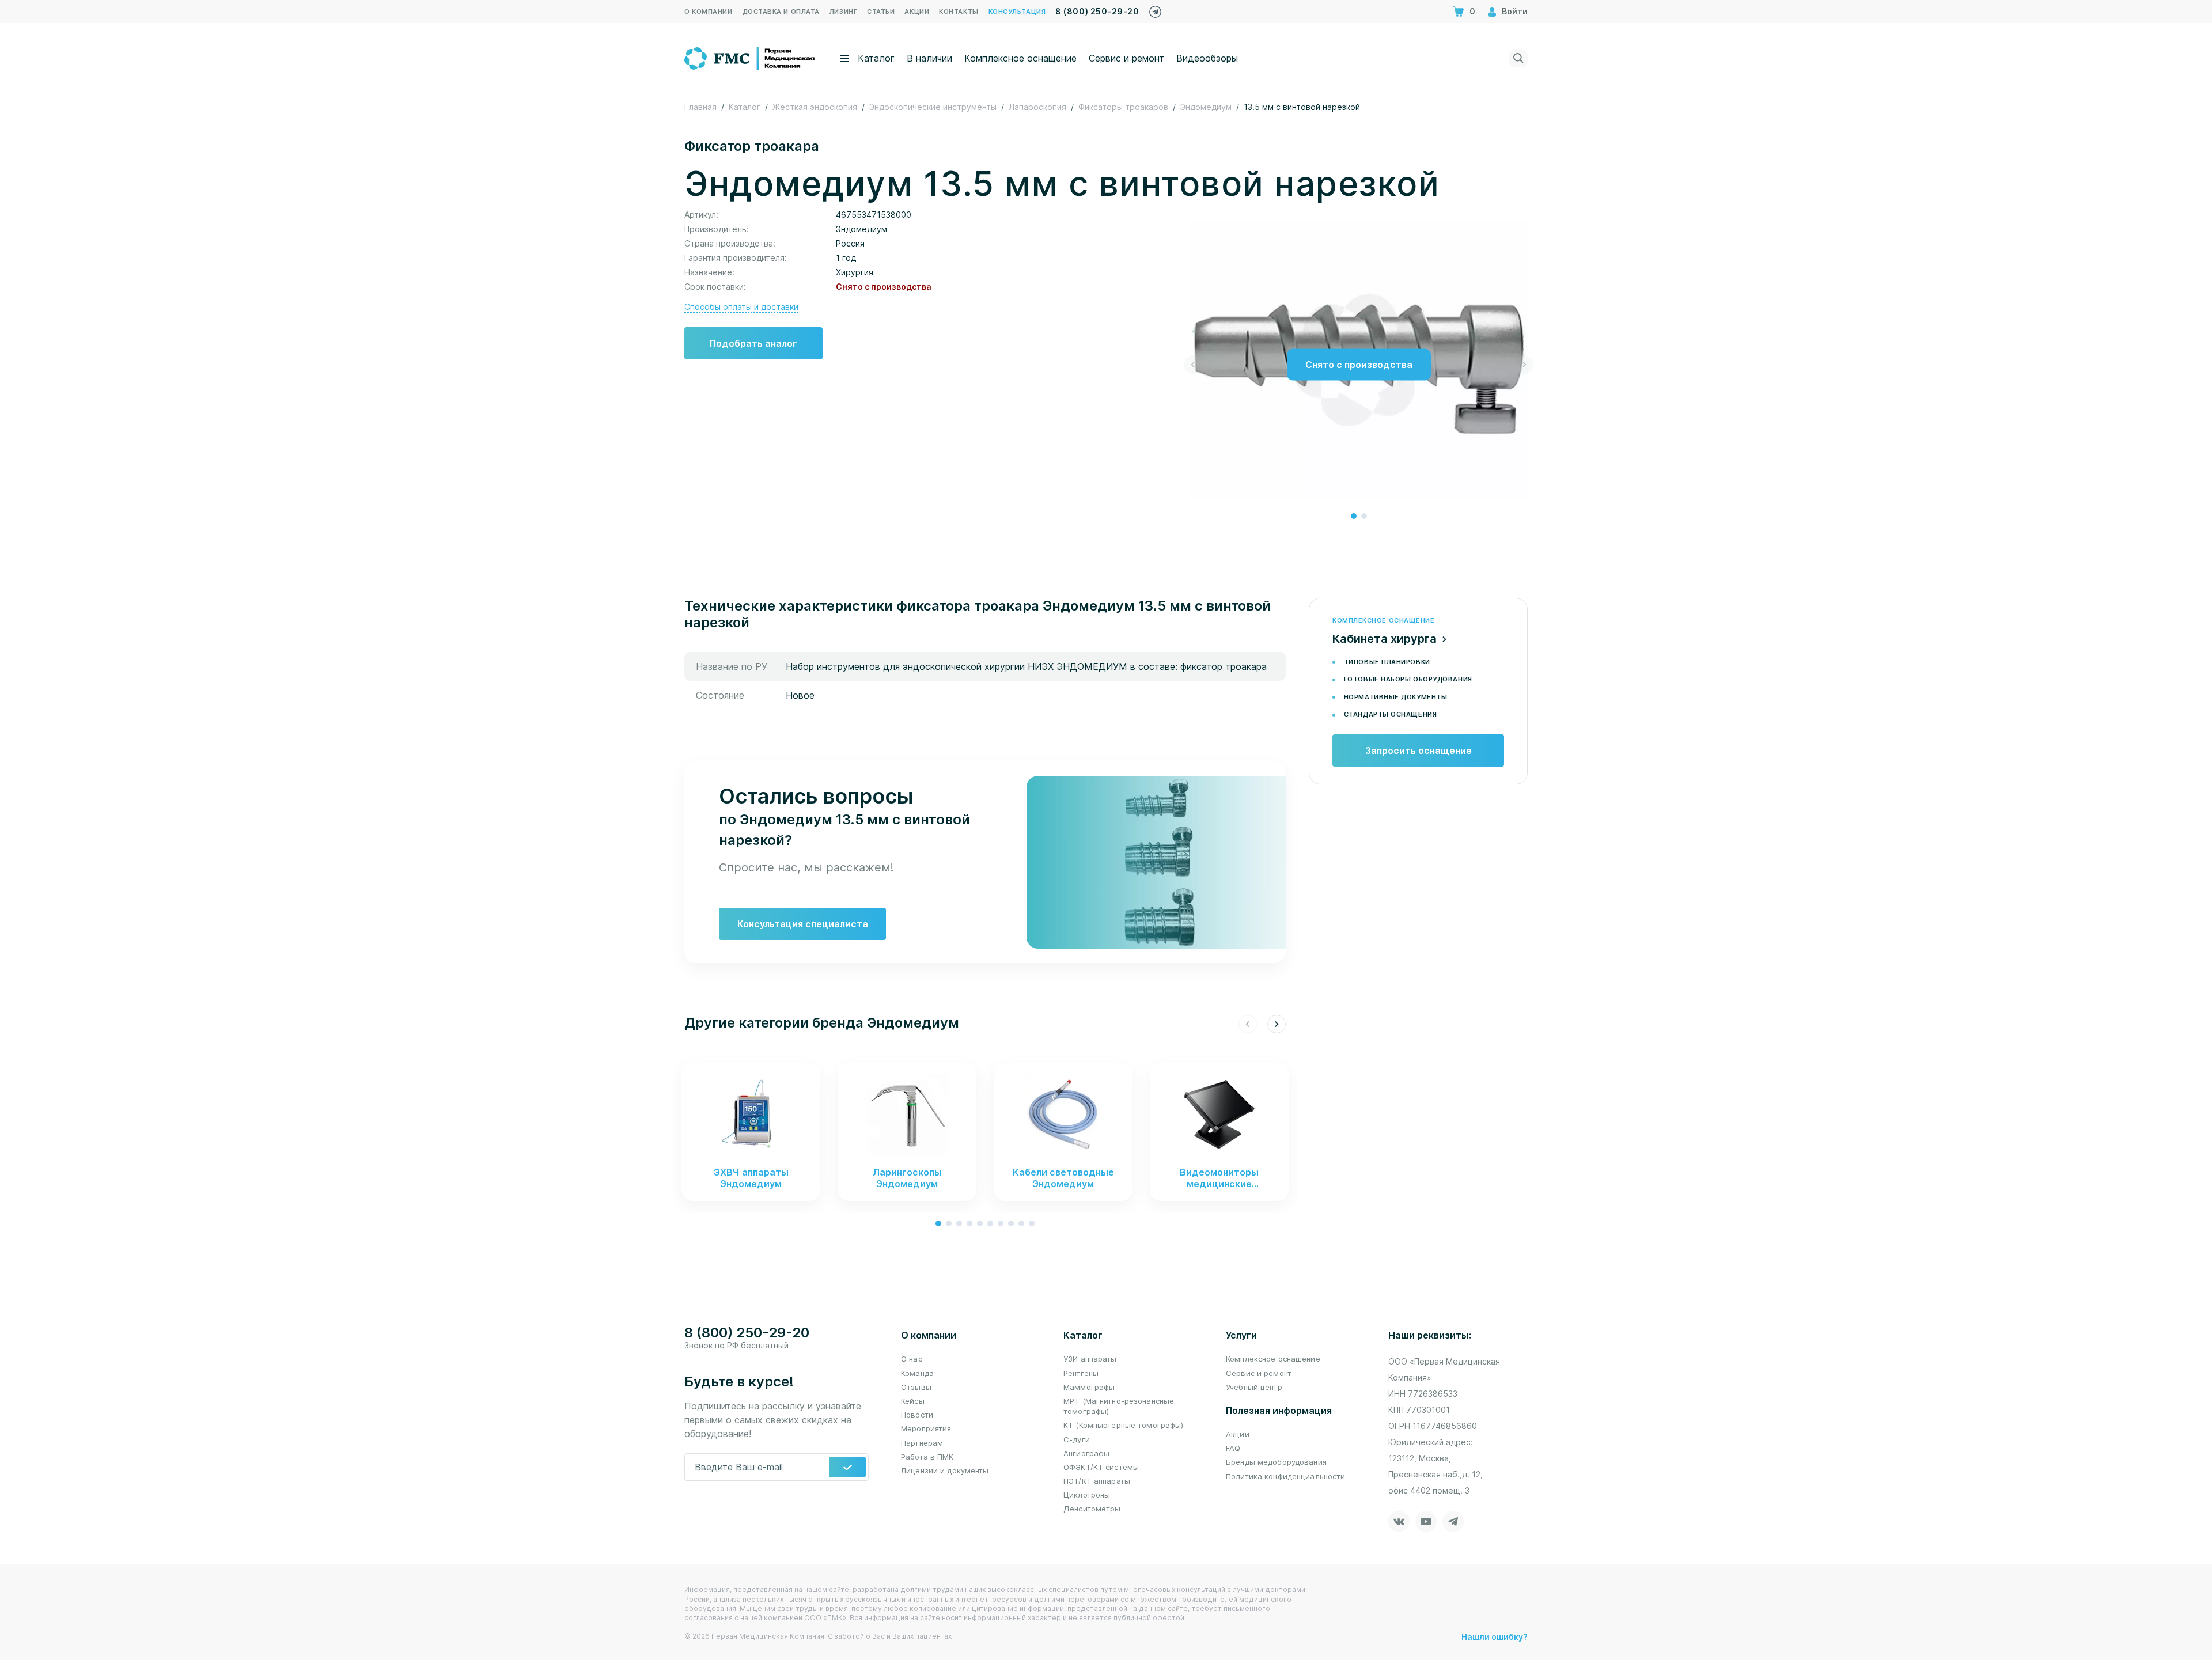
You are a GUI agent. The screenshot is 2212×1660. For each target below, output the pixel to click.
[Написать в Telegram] (1155, 9)
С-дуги (1077, 1439)
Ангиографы (1086, 1453)
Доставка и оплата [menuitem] (781, 12)
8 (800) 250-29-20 (1097, 11)
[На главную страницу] (750, 57)
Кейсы (913, 1401)
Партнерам (922, 1443)
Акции (1238, 1434)
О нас (912, 1359)
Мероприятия (926, 1428)
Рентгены (1081, 1373)
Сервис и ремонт (1126, 58)
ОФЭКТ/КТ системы (1101, 1467)
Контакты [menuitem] (959, 12)
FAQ (1233, 1448)
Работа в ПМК (927, 1457)
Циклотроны (1087, 1495)
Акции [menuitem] (917, 12)
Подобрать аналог (753, 343)
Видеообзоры (1207, 58)
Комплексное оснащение (1020, 58)
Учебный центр (1254, 1387)
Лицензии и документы (945, 1470)
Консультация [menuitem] (1017, 12)
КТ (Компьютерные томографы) (1124, 1425)
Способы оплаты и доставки (741, 307)
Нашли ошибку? (1495, 1637)
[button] (1354, 516)
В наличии (929, 58)
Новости (917, 1415)
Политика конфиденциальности (1286, 1476)
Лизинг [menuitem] (843, 12)
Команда (917, 1373)
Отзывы (916, 1387)
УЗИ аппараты (1090, 1359)
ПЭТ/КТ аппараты (1097, 1481)
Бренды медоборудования (1276, 1462)
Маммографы (1089, 1387)
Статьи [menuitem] (881, 12)
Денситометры (1092, 1509)
